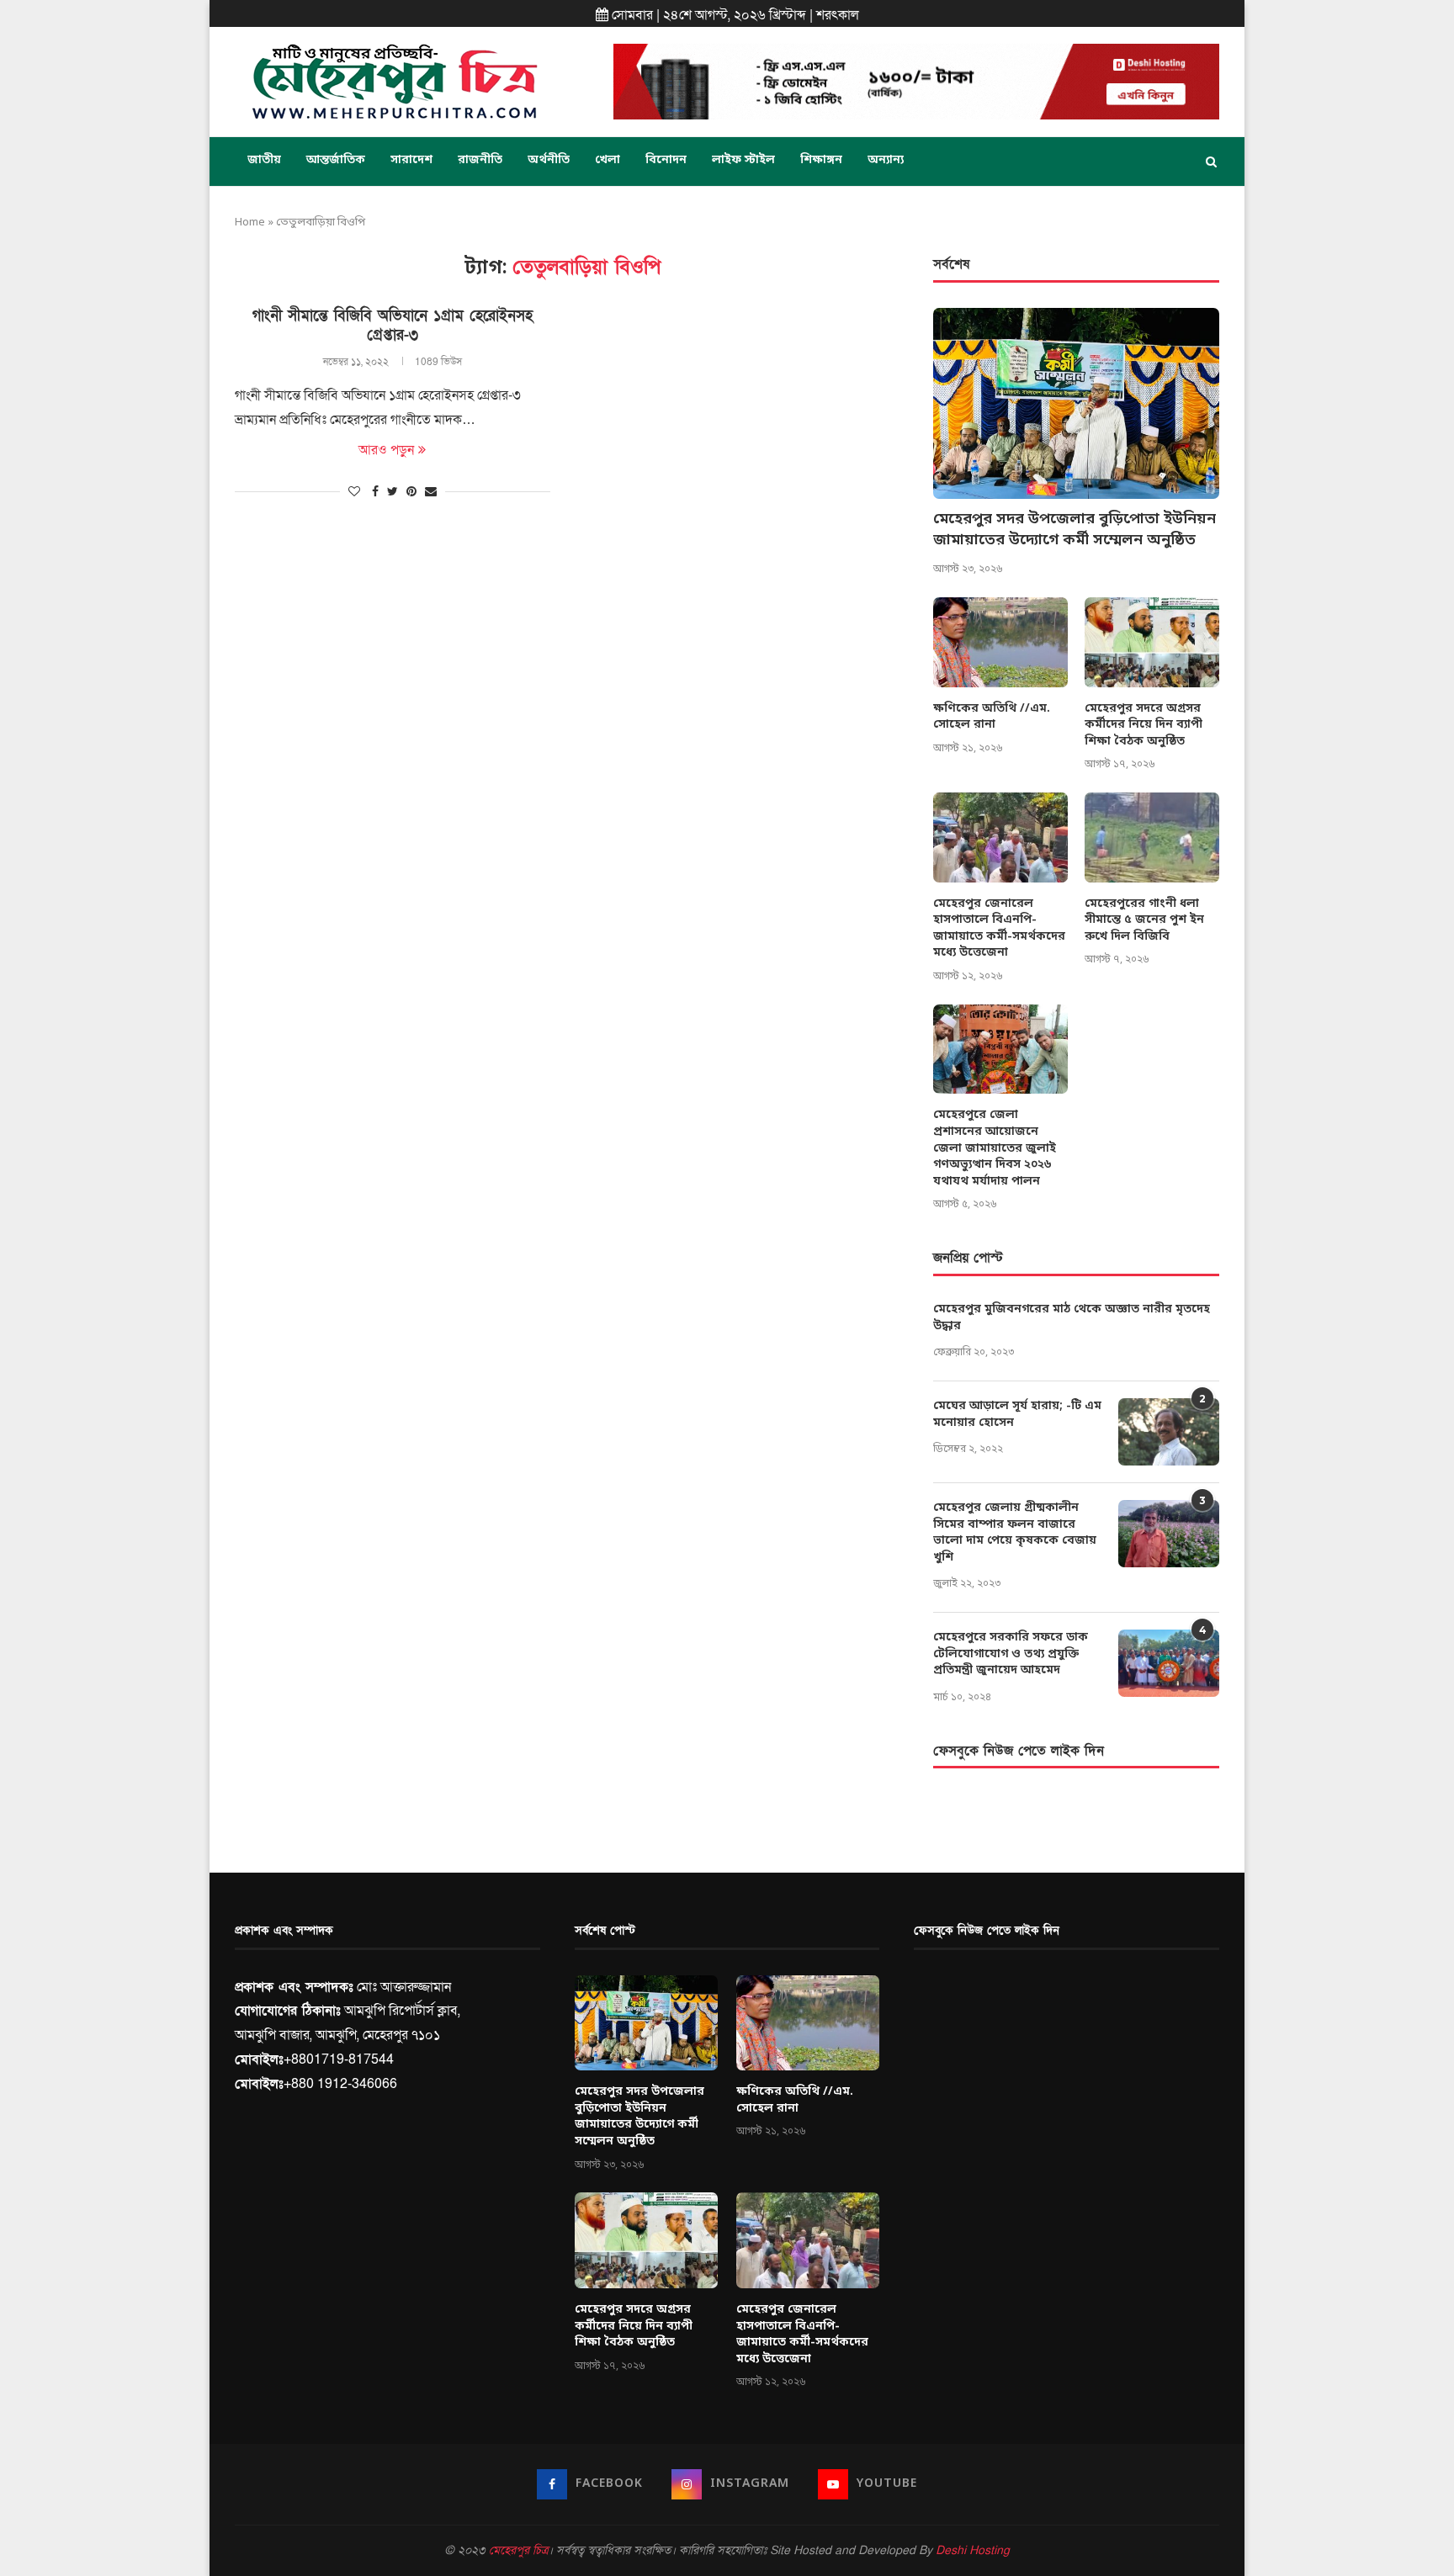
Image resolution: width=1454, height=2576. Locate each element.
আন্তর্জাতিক (336, 160)
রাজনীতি (480, 160)
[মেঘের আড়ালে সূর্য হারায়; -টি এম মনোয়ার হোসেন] (1169, 1432)
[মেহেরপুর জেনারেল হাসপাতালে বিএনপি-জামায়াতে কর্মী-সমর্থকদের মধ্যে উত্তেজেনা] (1000, 837)
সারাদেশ (411, 160)
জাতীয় (264, 160)
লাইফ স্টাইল (743, 160)
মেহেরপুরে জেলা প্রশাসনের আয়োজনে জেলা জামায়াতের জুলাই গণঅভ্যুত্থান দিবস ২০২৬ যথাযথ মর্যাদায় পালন (995, 1148)
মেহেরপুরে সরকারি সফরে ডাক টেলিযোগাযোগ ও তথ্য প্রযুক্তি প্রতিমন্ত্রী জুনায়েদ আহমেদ (1011, 1654)
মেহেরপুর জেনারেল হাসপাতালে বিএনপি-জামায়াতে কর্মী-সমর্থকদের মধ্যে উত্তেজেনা (999, 929)
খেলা (608, 160)
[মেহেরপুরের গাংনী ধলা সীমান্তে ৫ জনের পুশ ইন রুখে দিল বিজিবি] (1152, 837)
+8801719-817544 (339, 2059)
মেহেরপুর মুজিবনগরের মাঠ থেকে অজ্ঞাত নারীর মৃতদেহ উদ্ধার (1072, 1318)
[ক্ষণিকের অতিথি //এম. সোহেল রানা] (1000, 642)
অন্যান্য (886, 160)
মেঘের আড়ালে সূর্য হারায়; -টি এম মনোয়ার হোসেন (1017, 1415)
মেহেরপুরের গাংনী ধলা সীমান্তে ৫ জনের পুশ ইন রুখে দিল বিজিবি (1144, 920)
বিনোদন (666, 160)
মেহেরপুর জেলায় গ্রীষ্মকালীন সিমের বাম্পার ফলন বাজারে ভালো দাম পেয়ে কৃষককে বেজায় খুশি (1015, 1533)
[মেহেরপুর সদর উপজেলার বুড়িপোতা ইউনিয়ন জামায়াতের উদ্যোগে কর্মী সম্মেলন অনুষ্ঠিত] (1076, 403)
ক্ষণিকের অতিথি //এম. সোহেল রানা (992, 717)
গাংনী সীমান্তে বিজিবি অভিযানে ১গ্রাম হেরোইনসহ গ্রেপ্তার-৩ (393, 326)
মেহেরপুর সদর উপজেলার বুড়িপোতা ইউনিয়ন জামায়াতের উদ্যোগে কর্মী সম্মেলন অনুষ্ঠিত (1075, 530)
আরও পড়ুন (386, 450)
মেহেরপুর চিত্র (518, 2550)
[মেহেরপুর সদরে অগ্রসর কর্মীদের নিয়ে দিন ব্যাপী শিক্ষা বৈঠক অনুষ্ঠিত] (1152, 642)
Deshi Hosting (973, 2550)
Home (250, 223)
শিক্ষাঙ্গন (821, 160)
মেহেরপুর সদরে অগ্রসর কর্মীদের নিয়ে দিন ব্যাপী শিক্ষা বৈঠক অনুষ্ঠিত (1144, 725)
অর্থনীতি (549, 160)
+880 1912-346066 (340, 2084)
